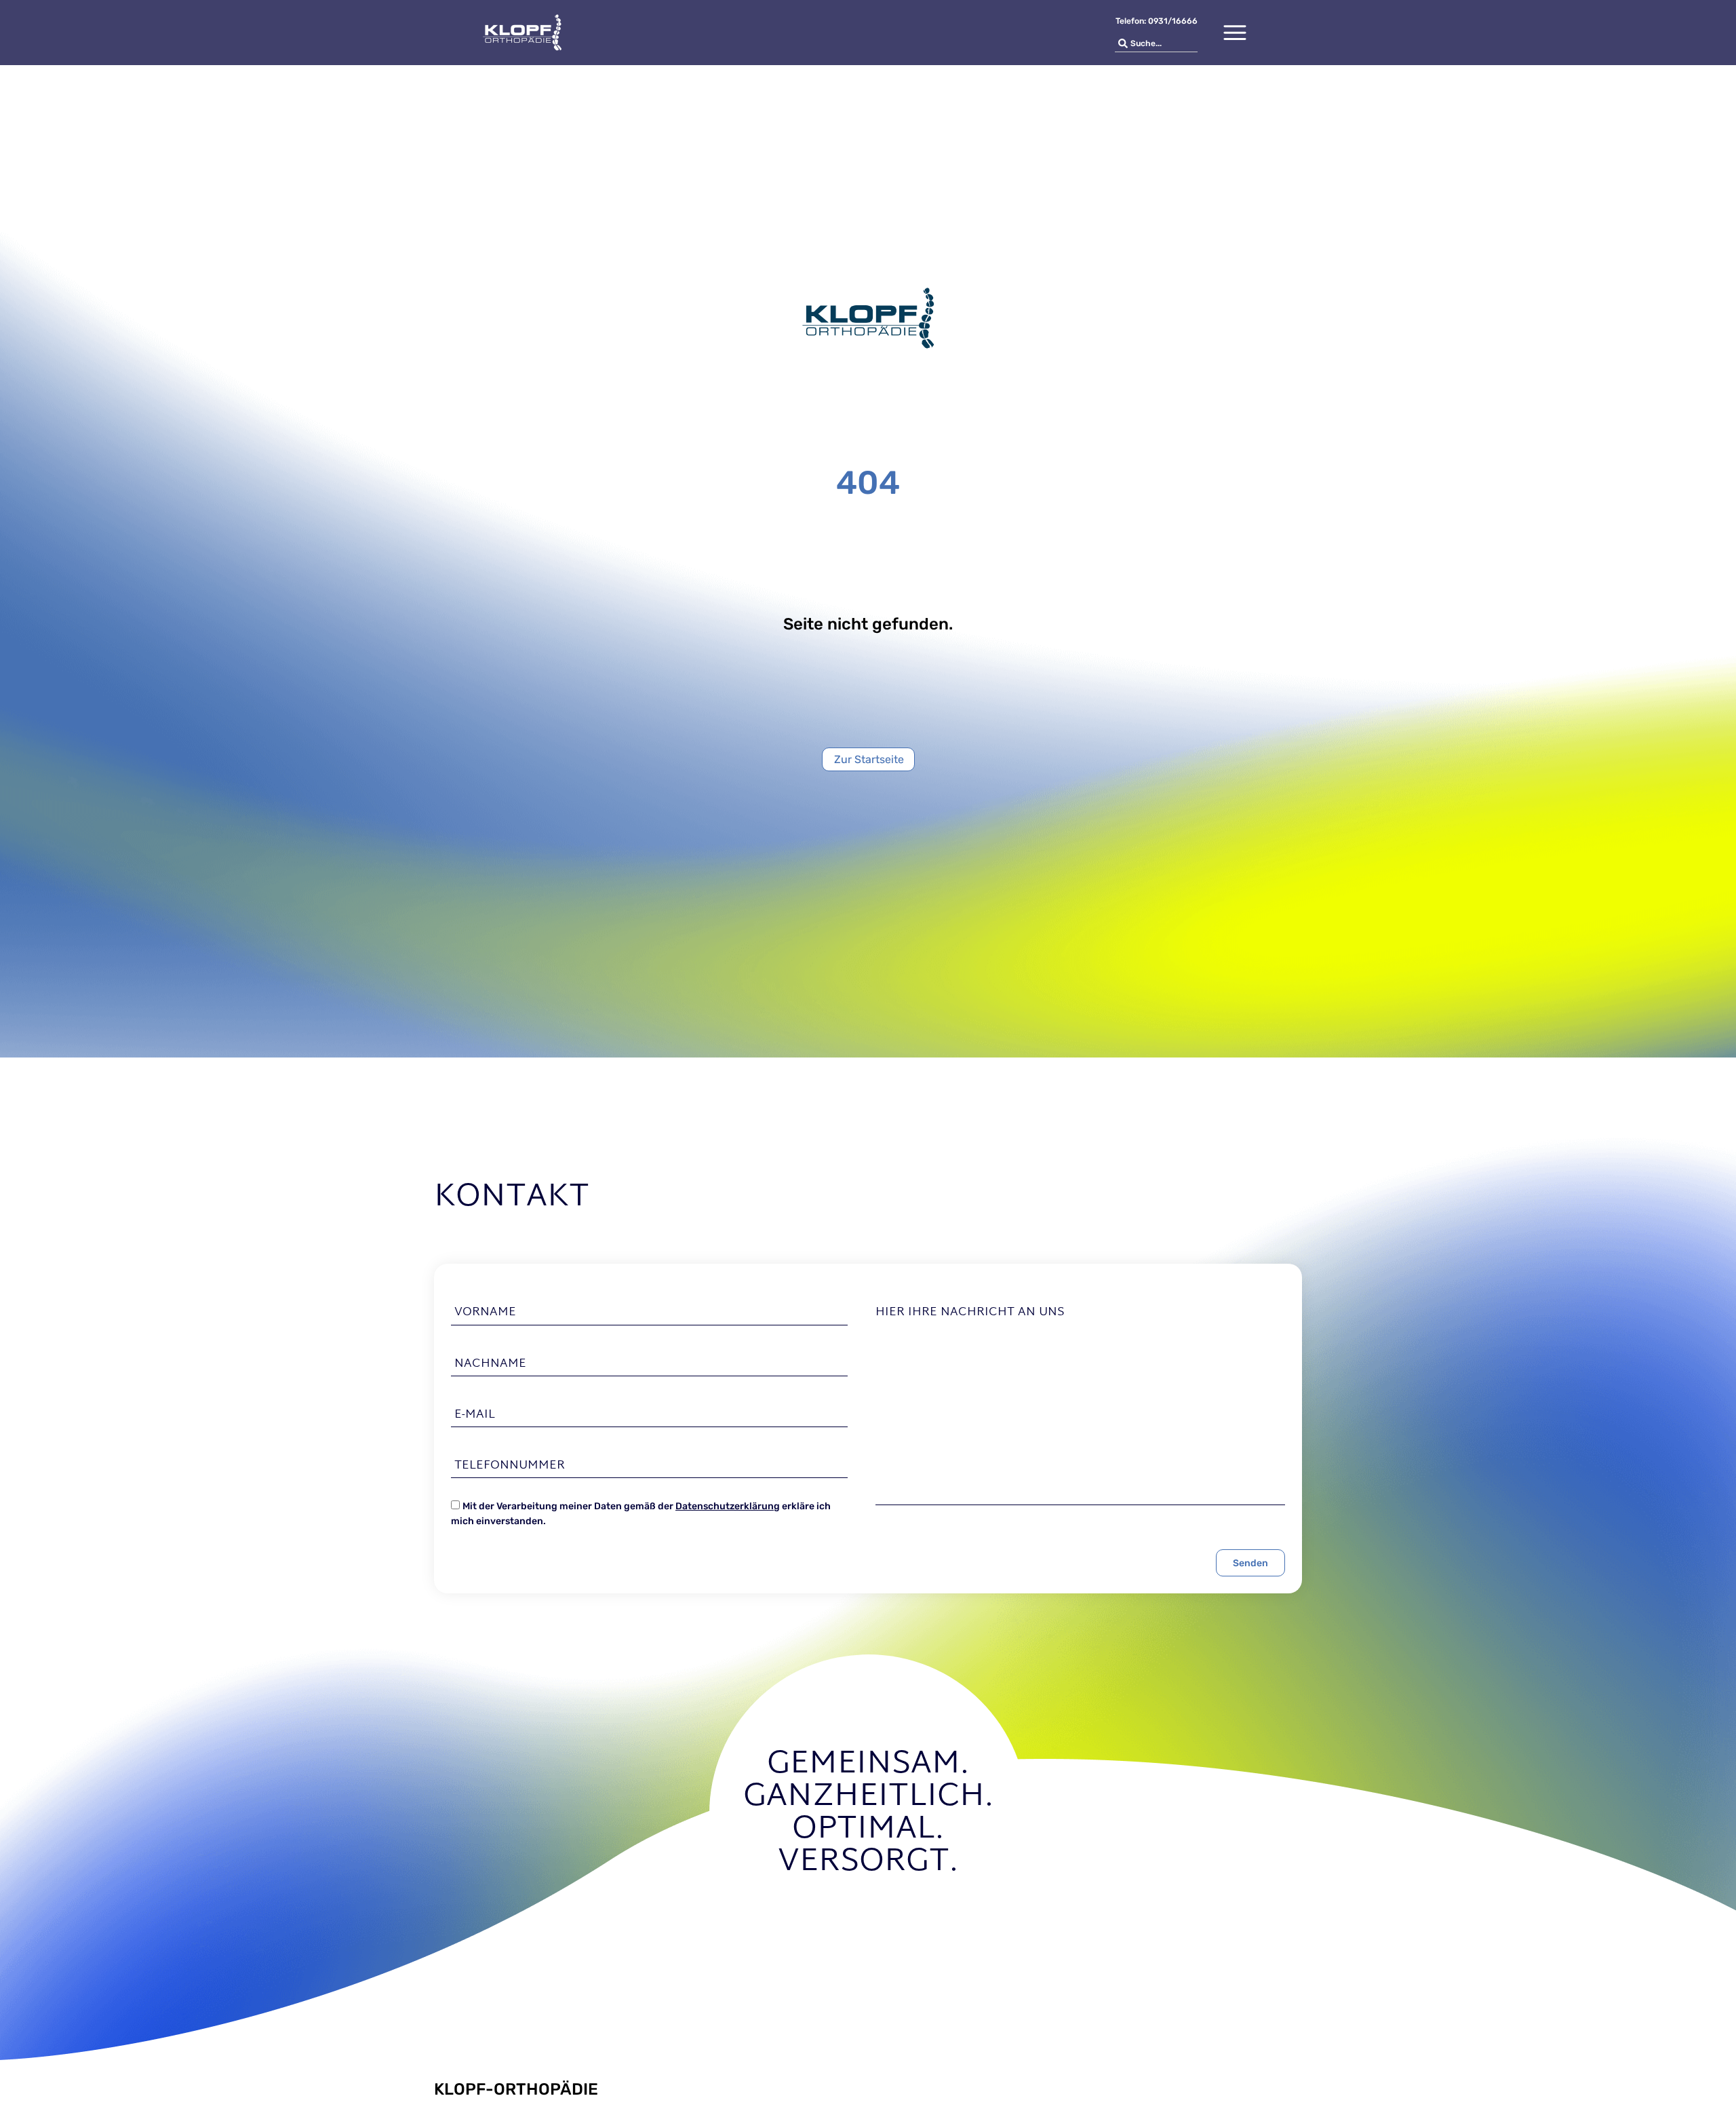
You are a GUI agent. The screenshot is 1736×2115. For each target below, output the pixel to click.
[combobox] (1156, 44)
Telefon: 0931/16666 (1157, 21)
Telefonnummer (510, 1466)
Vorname (485, 1313)
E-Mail (475, 1415)
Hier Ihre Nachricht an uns (970, 1313)
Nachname (490, 1364)
